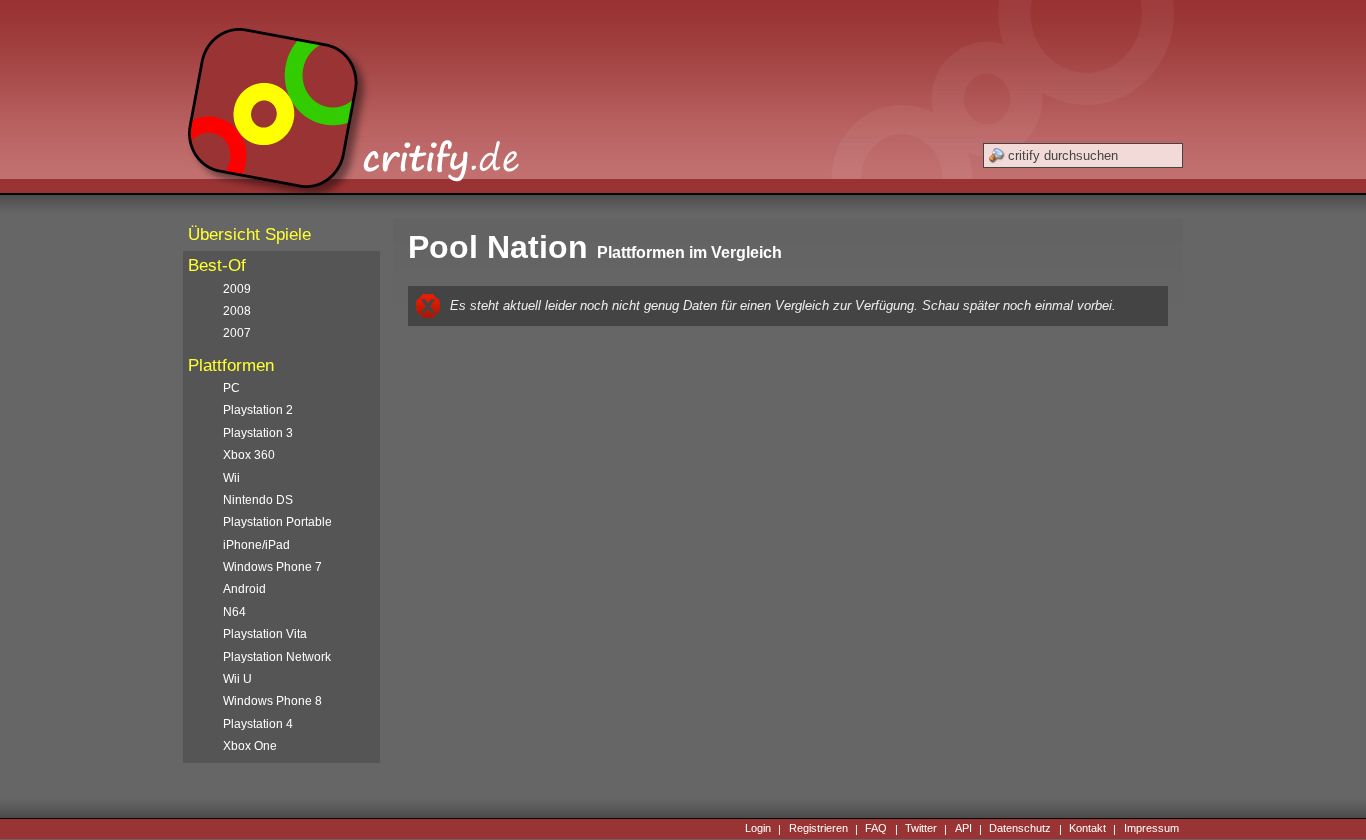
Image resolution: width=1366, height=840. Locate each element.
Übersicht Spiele (249, 234)
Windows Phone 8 (272, 701)
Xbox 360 (249, 455)
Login (758, 829)
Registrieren (818, 829)
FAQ (876, 829)
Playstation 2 (258, 410)
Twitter (921, 829)
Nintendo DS (258, 500)
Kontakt (1087, 829)
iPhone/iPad (256, 545)
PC (231, 388)
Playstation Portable (277, 522)
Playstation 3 (258, 433)
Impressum (1151, 829)
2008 (237, 311)
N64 (234, 612)
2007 (237, 333)
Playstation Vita (265, 634)
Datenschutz (1020, 829)
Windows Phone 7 (272, 567)
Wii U (237, 679)
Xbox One (250, 746)
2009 (237, 289)
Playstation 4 (258, 724)
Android (244, 589)
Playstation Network (277, 657)
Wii (231, 478)
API (963, 829)
